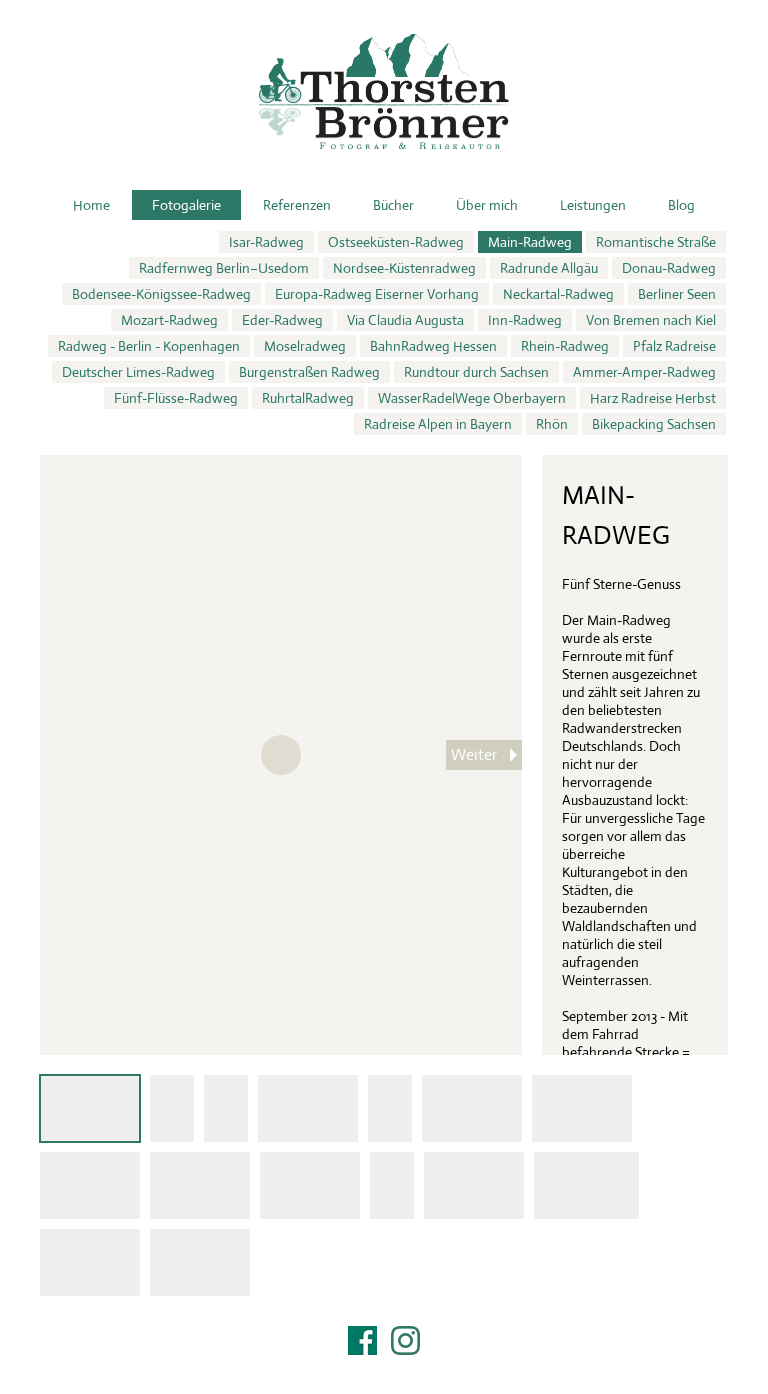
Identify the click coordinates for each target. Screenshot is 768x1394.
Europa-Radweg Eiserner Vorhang (377, 294)
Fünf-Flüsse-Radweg (176, 398)
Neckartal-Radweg (558, 294)
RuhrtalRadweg (308, 398)
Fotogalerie (186, 205)
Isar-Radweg (266, 242)
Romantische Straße (656, 242)
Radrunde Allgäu (549, 268)
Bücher (393, 205)
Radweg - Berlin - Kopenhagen (149, 346)
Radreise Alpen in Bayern (438, 424)
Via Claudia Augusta (405, 320)
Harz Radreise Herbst (653, 398)
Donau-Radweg (669, 268)
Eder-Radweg (282, 320)
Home (91, 205)
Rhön (552, 424)
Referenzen (297, 205)
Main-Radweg (530, 242)
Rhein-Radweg (565, 346)
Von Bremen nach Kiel (651, 320)
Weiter (474, 754)
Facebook (362, 1340)
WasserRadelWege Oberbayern (472, 398)
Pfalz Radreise (674, 346)
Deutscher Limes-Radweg (138, 372)
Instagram (405, 1340)
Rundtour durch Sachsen (476, 372)
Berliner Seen (677, 294)
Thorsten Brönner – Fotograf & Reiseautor (384, 91)
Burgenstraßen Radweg (309, 372)
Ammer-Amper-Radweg (644, 372)
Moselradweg (305, 346)
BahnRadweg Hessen (433, 346)
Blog (681, 205)
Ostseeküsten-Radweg (396, 242)
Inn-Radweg (525, 320)
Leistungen (593, 205)
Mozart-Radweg (169, 320)
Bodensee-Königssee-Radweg (161, 294)
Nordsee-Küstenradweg (404, 268)
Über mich (487, 205)
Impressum (384, 1366)
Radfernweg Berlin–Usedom (224, 268)
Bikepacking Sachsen (654, 424)
